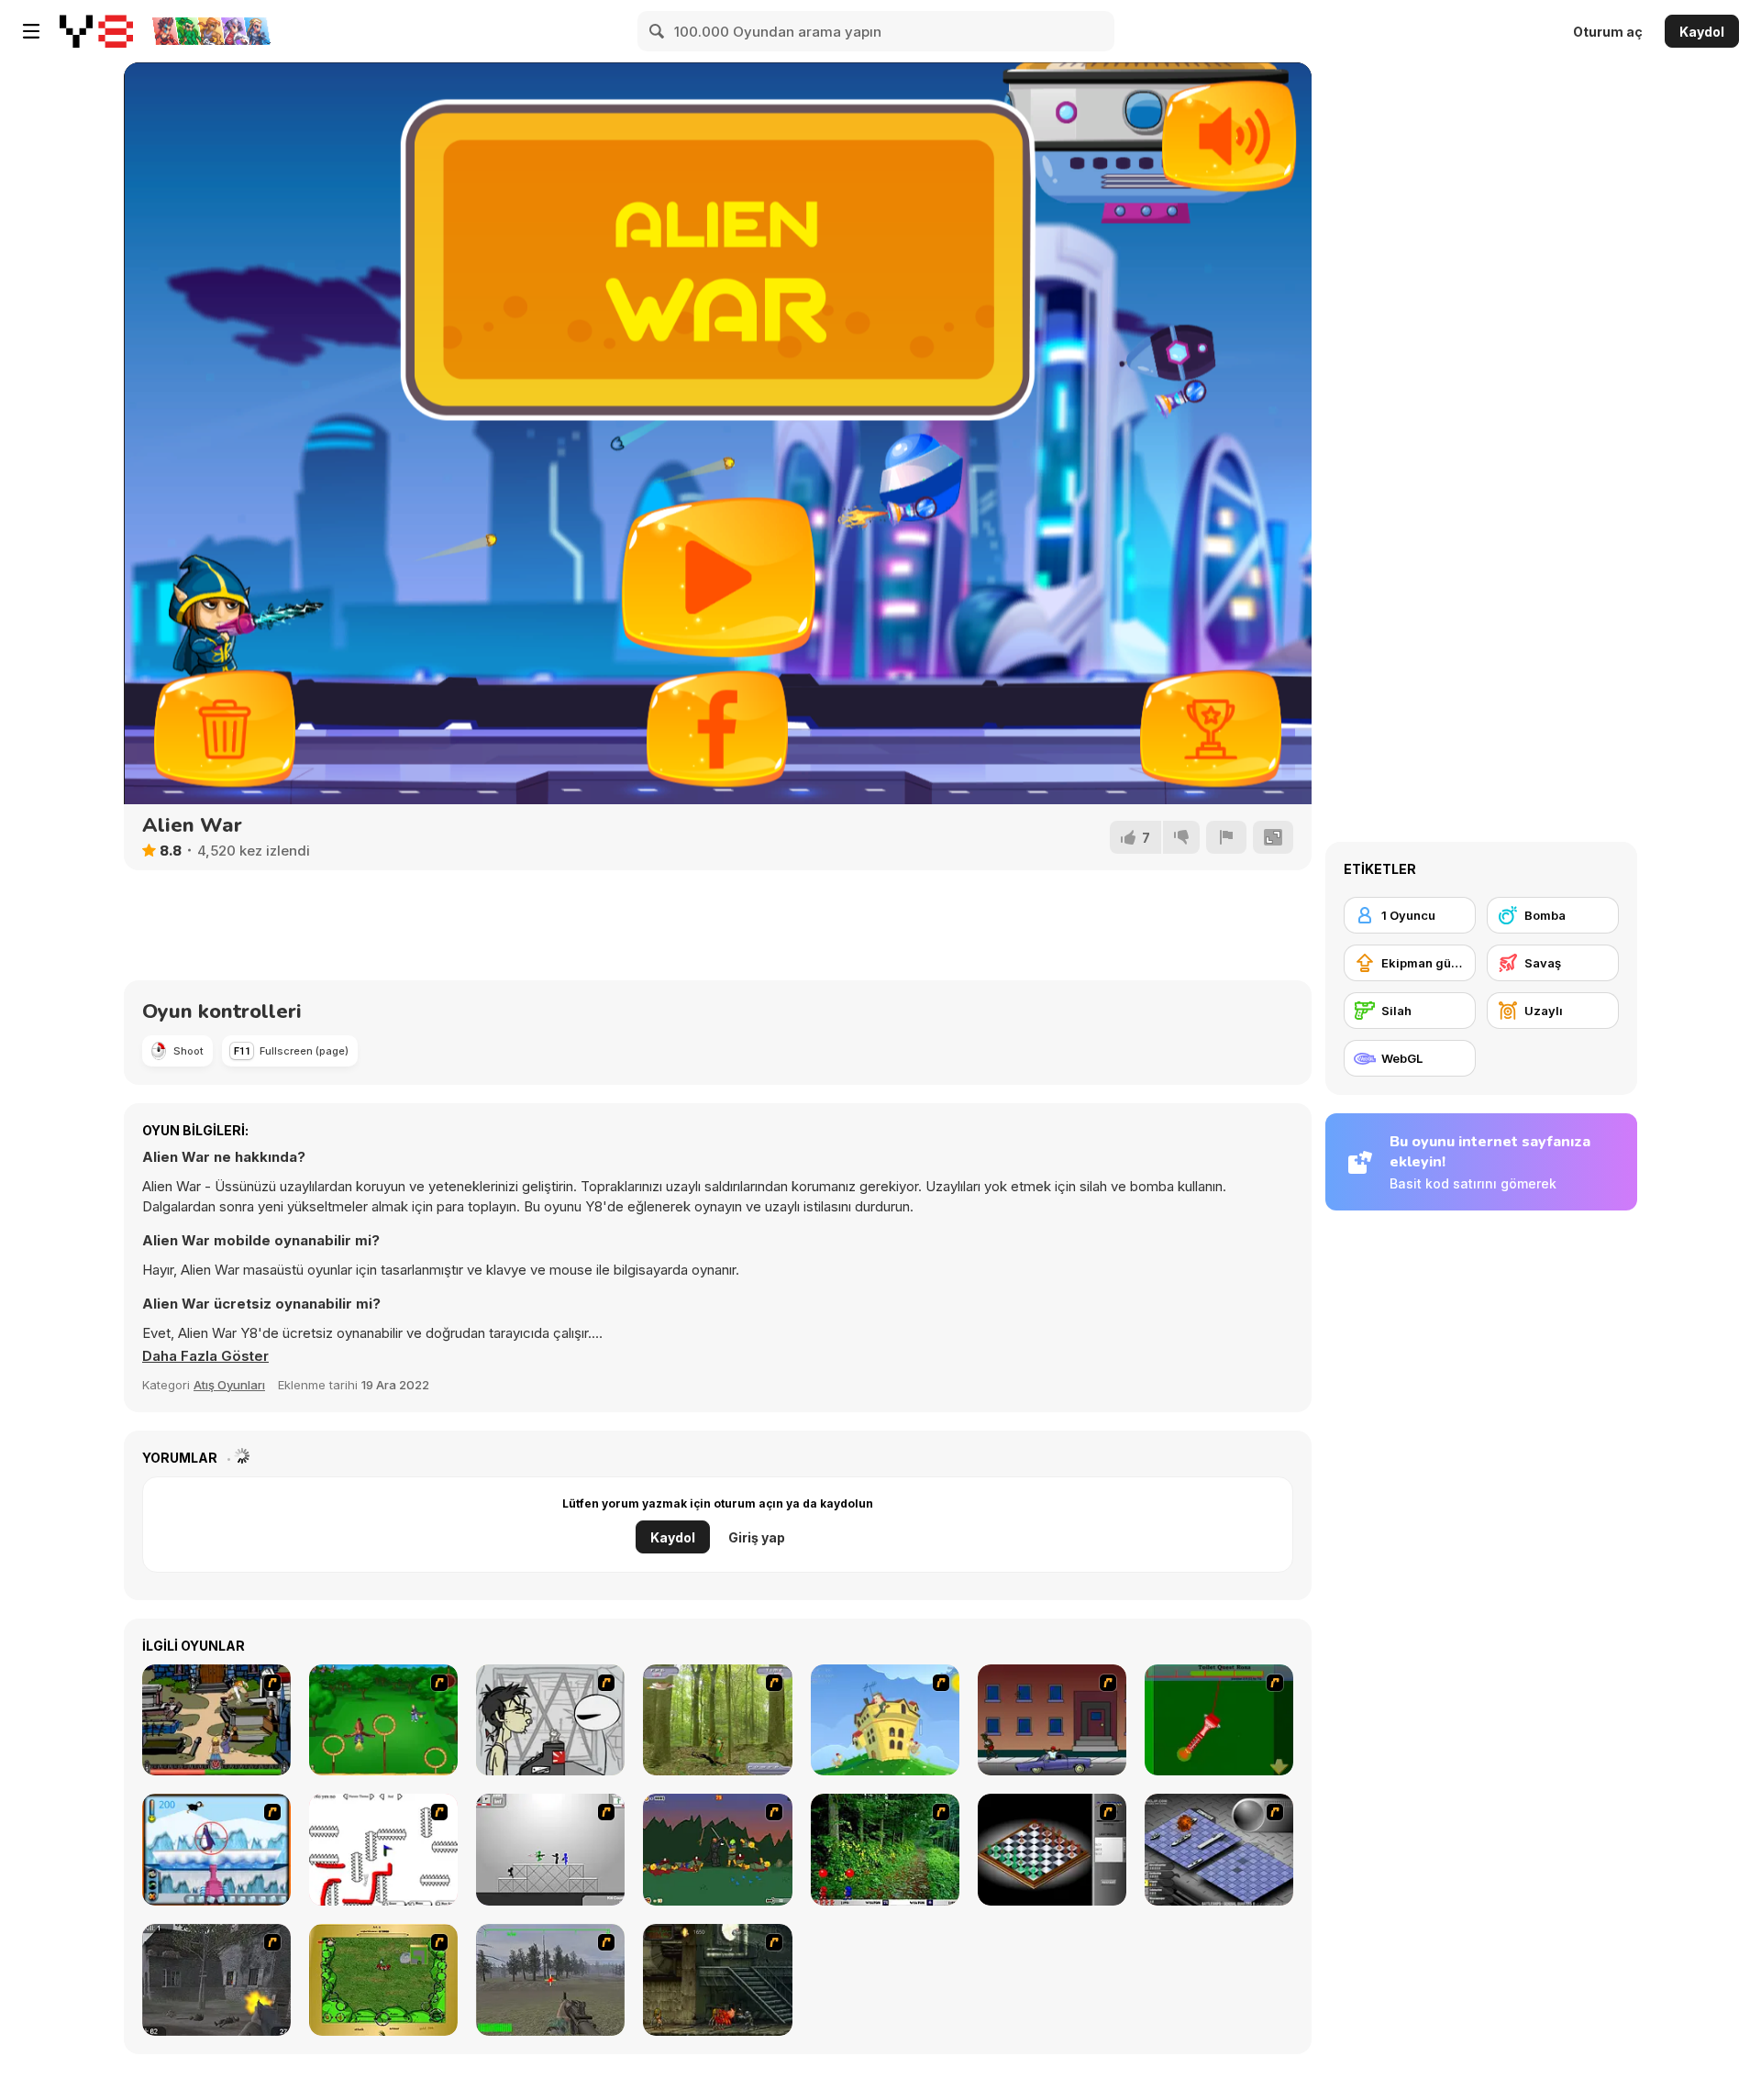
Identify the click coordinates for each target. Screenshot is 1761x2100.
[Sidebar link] (31, 31)
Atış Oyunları (229, 1385)
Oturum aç (1608, 32)
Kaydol (1702, 32)
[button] (205, 1356)
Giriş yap (757, 1537)
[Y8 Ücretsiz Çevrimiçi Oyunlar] (96, 31)
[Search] (658, 31)
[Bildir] (1226, 837)
